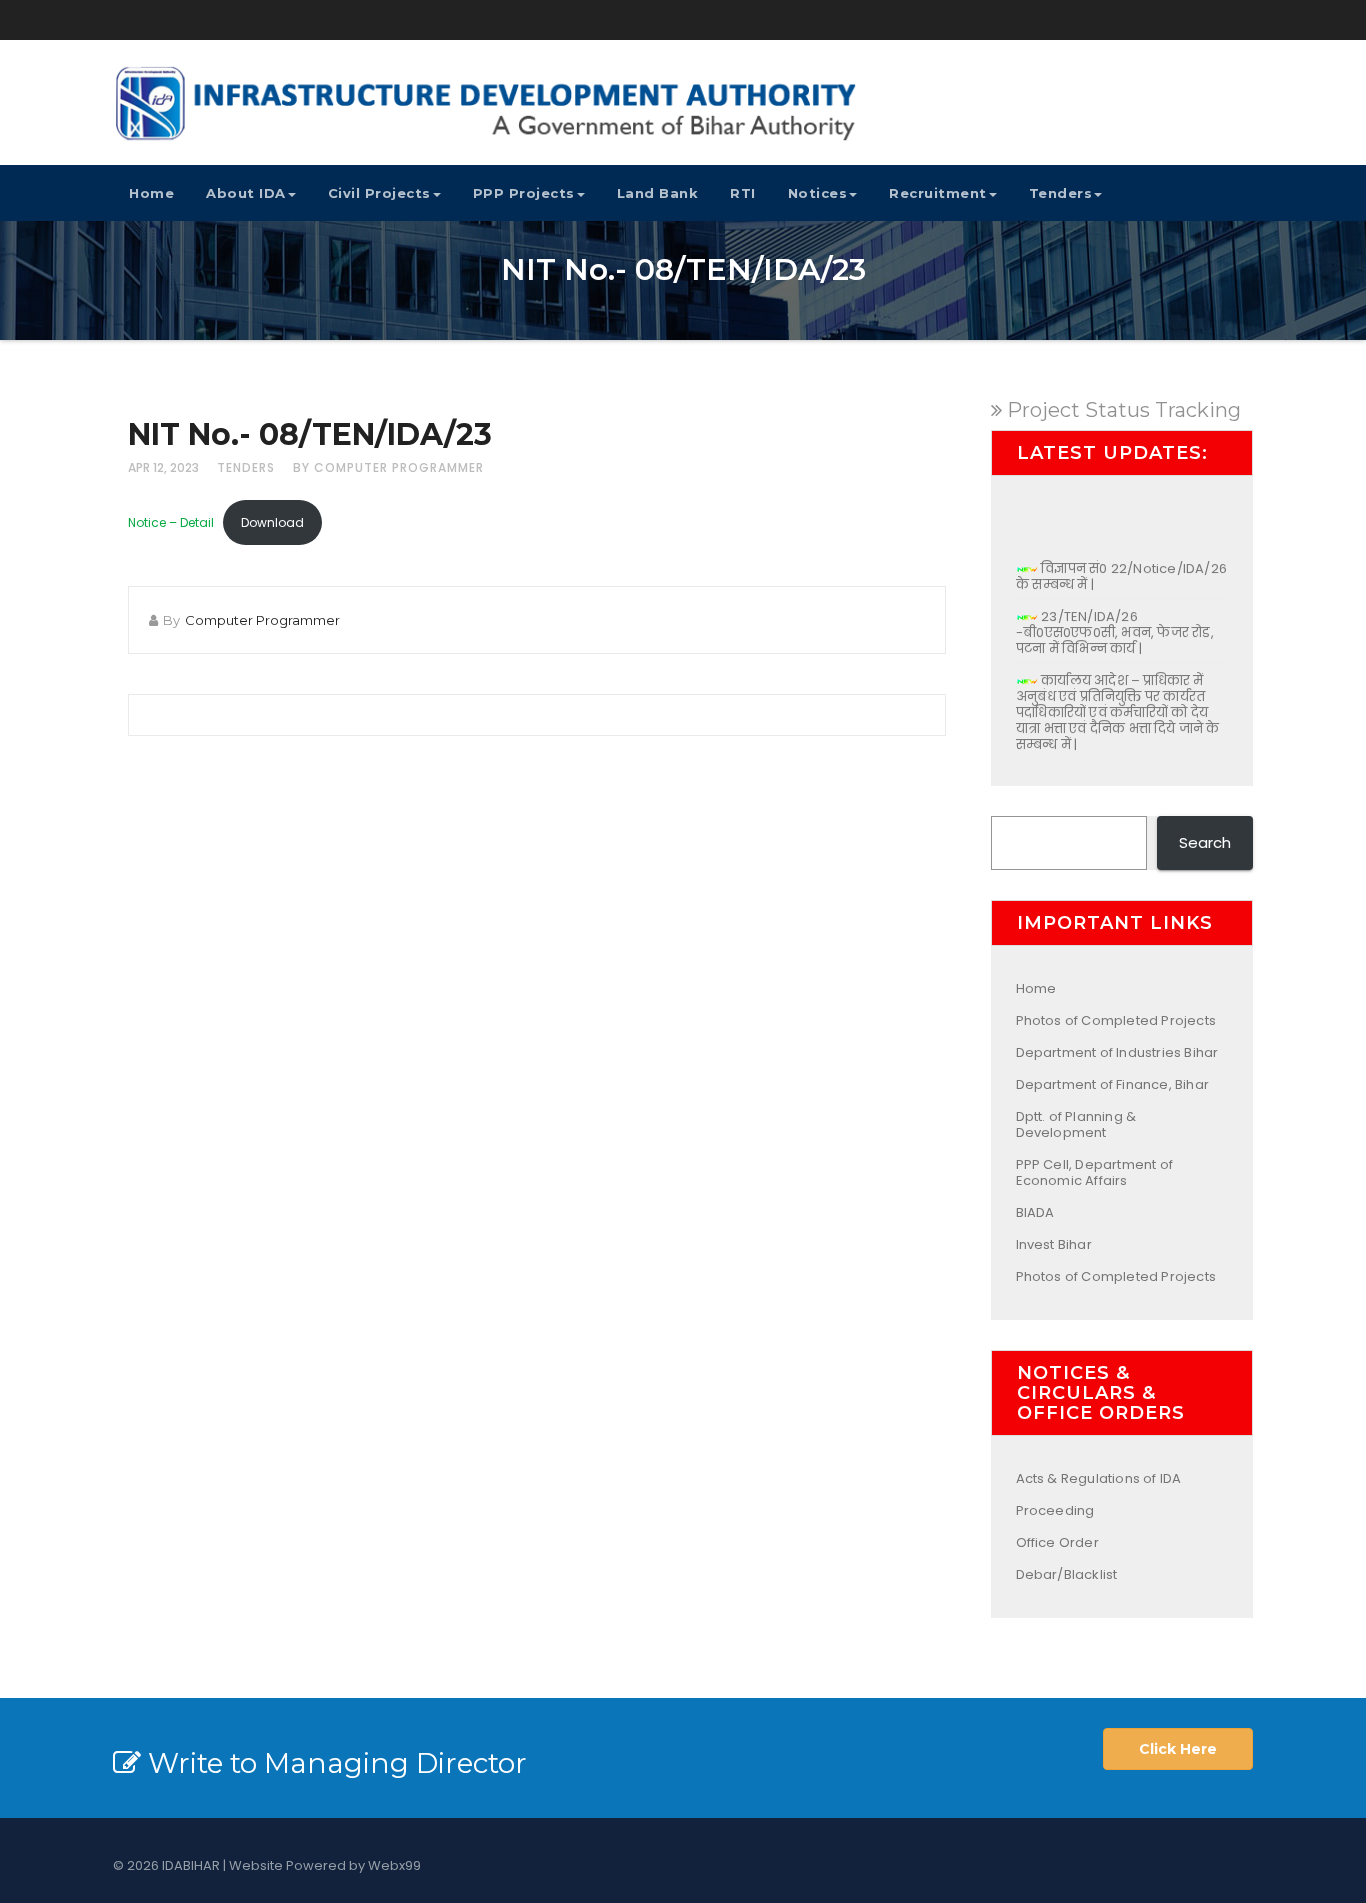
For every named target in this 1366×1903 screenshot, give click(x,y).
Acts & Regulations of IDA (1099, 1478)
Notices (818, 193)
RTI (743, 193)
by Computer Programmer (388, 467)
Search (1205, 842)
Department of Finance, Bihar (1113, 1084)
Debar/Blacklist (1067, 1574)
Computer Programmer (262, 620)
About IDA (246, 193)
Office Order (1057, 1542)
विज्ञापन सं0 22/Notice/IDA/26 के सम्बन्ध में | (1121, 565)
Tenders (1061, 193)
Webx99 (394, 1865)
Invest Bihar (1054, 1244)
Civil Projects (379, 193)
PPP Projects (524, 193)
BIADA (1035, 1212)
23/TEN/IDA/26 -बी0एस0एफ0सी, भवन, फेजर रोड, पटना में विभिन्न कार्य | (1115, 621)
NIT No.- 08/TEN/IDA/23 (310, 434)
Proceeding (1055, 1510)
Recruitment (938, 193)
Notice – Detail (171, 522)
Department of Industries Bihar (1117, 1052)
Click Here (1178, 1749)
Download (272, 522)
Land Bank (658, 193)
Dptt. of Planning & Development (1076, 1124)
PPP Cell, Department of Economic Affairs (1095, 1172)
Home (151, 193)
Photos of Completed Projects (1116, 1020)
